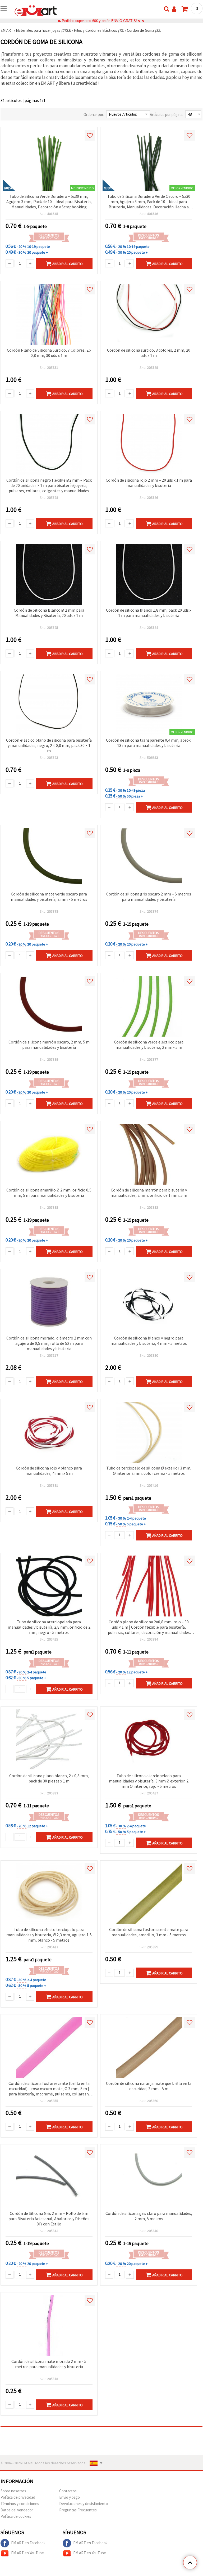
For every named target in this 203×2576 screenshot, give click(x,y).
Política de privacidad (18, 2497)
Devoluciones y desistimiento (84, 2504)
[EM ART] (36, 10)
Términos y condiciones (20, 2504)
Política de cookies (16, 2516)
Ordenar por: (94, 115)
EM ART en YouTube (27, 2553)
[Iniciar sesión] (174, 9)
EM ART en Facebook (28, 2543)
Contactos (68, 2491)
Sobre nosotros (13, 2491)
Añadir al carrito (68, 264)
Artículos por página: (167, 115)
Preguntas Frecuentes (78, 2510)
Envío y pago (70, 2497)
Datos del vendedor (17, 2510)
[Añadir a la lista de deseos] (90, 135)
